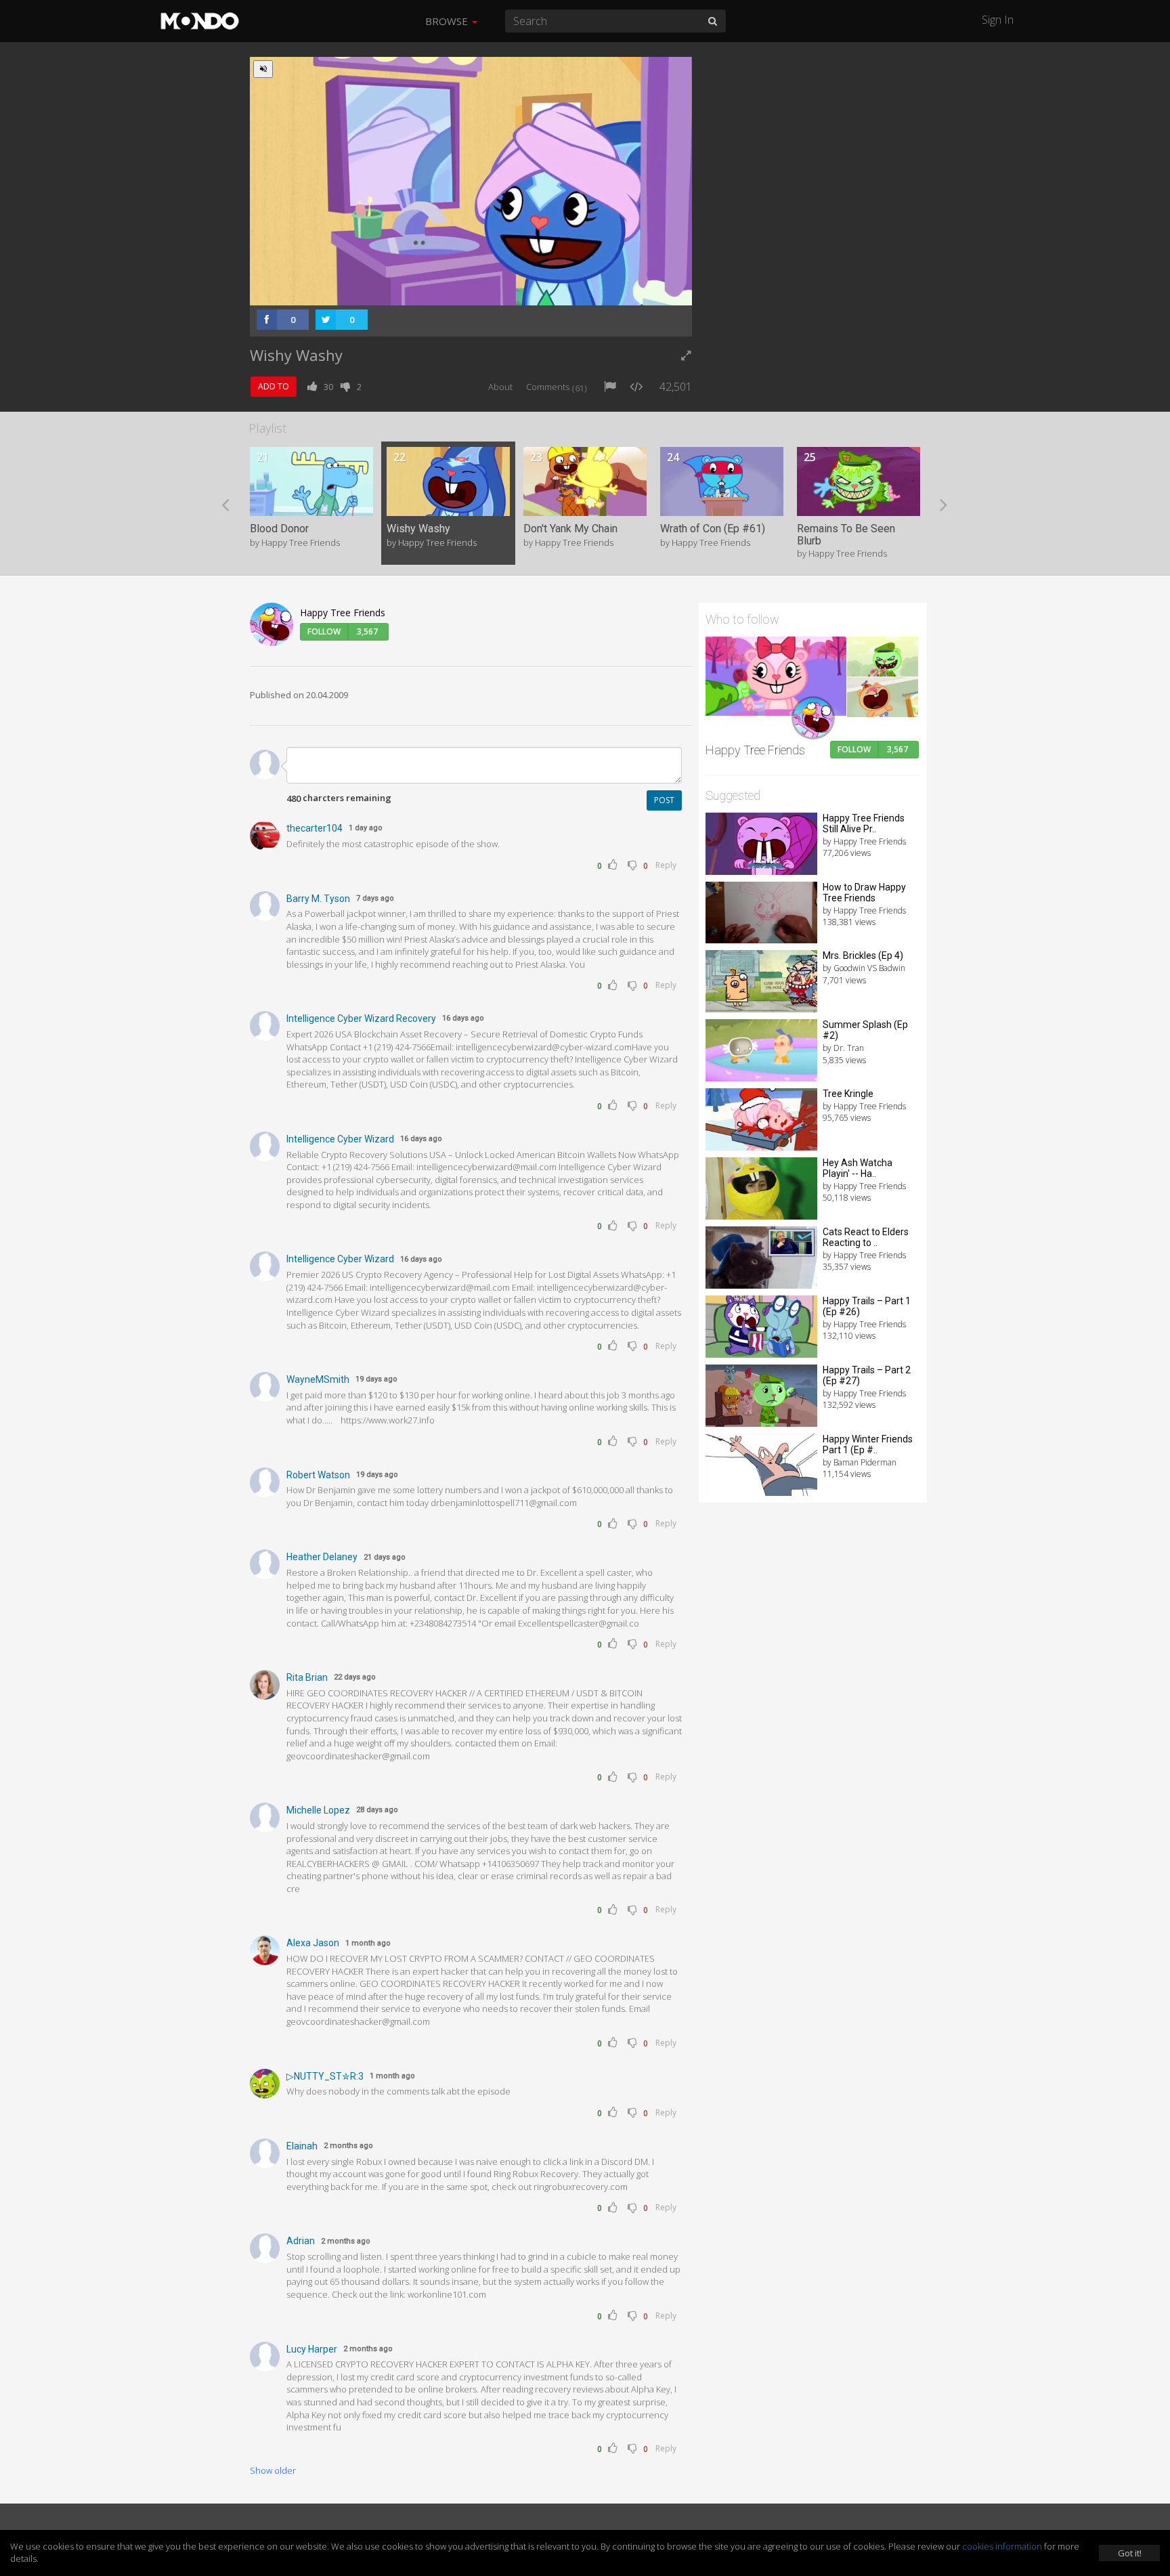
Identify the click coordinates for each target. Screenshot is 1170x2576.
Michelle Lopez (318, 1810)
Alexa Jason (313, 1943)
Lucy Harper (312, 2349)
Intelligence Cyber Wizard (340, 1139)
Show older (273, 2470)
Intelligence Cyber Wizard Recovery (361, 1018)
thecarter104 (315, 828)
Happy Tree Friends (343, 613)
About (500, 387)
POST (664, 800)
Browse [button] (448, 21)
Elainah (302, 2146)
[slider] (450, 291)
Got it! (1130, 2553)
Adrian (301, 2241)
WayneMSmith (318, 1379)
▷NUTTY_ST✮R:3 (325, 2076)
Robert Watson (318, 1475)
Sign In (998, 20)
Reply (666, 865)
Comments (557, 387)
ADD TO (274, 386)
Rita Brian (307, 1677)
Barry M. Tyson (318, 899)
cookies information (1002, 2546)
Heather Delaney (322, 1557)
